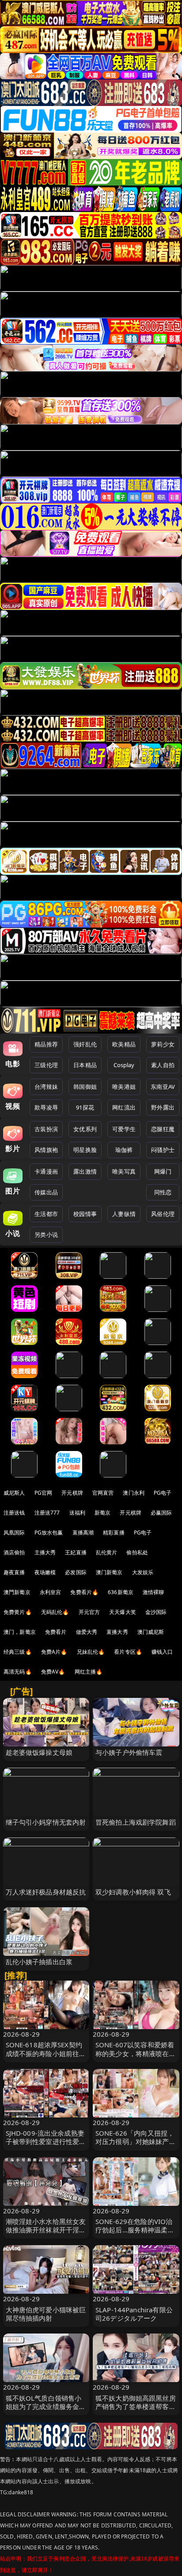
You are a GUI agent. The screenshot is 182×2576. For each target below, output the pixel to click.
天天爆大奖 (123, 1612)
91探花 (85, 1107)
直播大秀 (117, 1632)
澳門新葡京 (17, 1592)
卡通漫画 (46, 1171)
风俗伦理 (163, 1214)
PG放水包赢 (49, 1532)
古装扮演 (46, 1129)
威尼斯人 (14, 1493)
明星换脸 (85, 1150)
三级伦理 (46, 1065)
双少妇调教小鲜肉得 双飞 (133, 1892)
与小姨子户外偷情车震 (129, 1752)
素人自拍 (163, 1065)
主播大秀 (45, 1552)
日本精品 (85, 1065)
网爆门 (163, 1171)
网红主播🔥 (89, 1672)
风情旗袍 (46, 1150)
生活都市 (46, 1214)
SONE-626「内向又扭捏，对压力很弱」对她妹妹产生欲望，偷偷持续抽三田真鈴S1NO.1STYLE (136, 2146)
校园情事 (85, 1214)
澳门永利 (134, 1493)
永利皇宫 (51, 1592)
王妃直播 (76, 1552)
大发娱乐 (143, 1572)
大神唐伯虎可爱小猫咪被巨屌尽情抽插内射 (46, 2314)
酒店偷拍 (14, 1552)
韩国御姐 (85, 1087)
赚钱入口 (162, 1652)
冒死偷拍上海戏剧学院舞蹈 (136, 1822)
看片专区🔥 (128, 1652)
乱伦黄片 (107, 1552)
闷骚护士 (163, 1150)
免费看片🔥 (84, 1592)
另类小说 (46, 1235)
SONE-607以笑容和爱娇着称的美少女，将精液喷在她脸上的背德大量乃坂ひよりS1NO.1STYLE (136, 2057)
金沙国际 (156, 1612)
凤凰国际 (14, 1532)
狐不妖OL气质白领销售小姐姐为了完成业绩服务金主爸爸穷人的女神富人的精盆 (46, 2406)
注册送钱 (14, 1513)
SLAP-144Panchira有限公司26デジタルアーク (134, 2314)
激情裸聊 (154, 1592)
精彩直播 (114, 1532)
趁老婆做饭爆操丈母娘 (39, 1752)
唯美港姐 (124, 1087)
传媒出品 (46, 1192)
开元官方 (89, 1612)
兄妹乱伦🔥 (91, 1652)
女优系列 (85, 1129)
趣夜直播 (14, 1572)
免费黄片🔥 (18, 1612)
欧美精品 (124, 1044)
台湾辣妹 (46, 1087)
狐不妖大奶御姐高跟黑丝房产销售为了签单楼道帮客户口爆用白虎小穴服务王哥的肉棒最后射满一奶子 (136, 2411)
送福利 (77, 1513)
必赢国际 (161, 1513)
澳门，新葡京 (20, 1632)
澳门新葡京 (109, 1572)
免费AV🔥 (53, 1672)
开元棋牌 (72, 1493)
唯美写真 (124, 1171)
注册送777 (47, 1513)
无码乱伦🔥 (55, 1612)
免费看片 (56, 1632)
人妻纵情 (124, 1214)
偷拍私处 (137, 1552)
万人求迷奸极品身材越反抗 (46, 1892)
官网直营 (103, 1493)
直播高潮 (83, 1532)
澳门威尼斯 (151, 1632)
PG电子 (163, 1493)
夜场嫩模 (45, 1572)
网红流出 (124, 1107)
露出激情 (85, 1171)
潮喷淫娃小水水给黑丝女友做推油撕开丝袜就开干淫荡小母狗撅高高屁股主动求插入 (46, 2234)
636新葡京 (121, 1592)
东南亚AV (163, 1087)
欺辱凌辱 (46, 1107)
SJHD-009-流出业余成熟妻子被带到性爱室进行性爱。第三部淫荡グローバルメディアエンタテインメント (46, 2146)
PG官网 (44, 1493)
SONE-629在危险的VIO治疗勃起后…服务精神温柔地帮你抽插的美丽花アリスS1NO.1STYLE (135, 2234)
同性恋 (163, 1192)
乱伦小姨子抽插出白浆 (39, 1962)
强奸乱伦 (85, 1044)
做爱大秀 (87, 1632)
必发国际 (76, 1572)
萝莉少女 (163, 1044)
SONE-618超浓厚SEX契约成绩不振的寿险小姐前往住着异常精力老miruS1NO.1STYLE (46, 2057)
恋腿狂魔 (163, 1129)
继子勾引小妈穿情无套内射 (46, 1822)
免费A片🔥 (54, 1652)
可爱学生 (124, 1129)
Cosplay (124, 1065)
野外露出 (163, 1107)
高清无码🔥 (18, 1672)
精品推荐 (46, 1044)
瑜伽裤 (124, 1150)
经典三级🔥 (18, 1652)
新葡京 (102, 1513)
